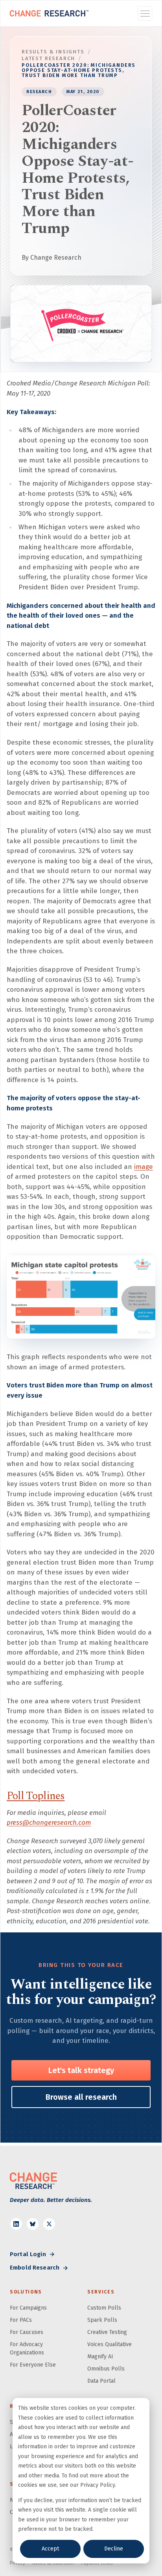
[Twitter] (49, 2224)
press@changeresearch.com (49, 1823)
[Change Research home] (49, 13)
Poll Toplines (36, 1796)
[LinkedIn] (16, 2224)
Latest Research (48, 58)
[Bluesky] (33, 2224)
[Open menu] (145, 14)
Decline (114, 2549)
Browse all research (81, 2097)
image (144, 1167)
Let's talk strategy (81, 2070)
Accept (50, 2549)
